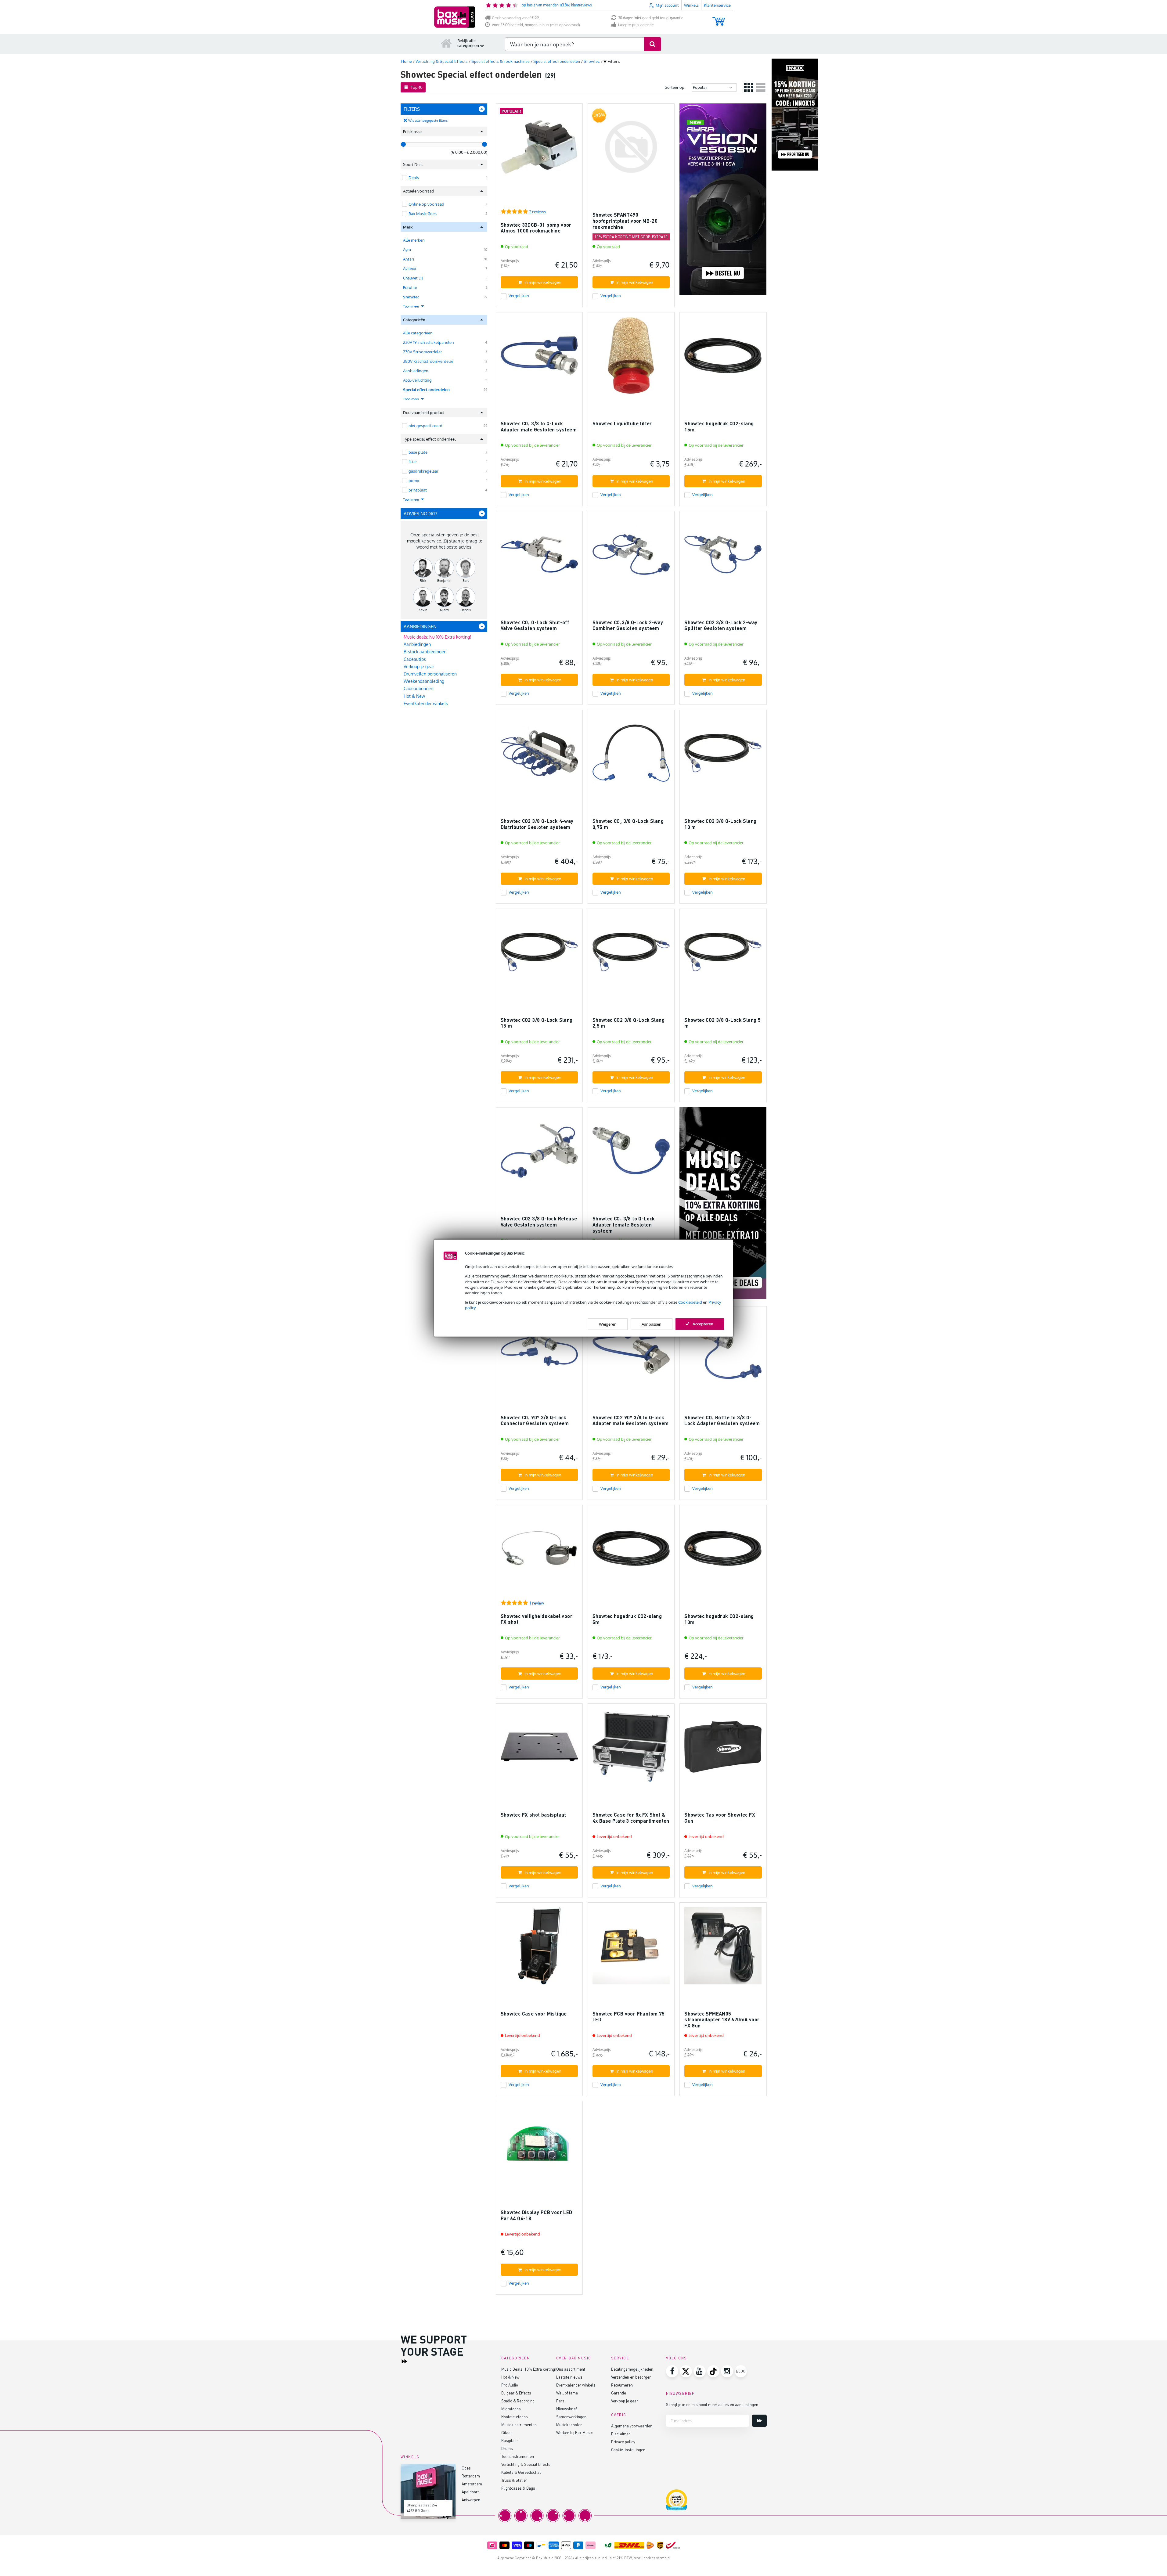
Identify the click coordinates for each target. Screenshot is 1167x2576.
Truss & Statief (514, 2480)
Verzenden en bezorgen (631, 2377)
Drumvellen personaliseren (430, 674)
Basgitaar (510, 2440)
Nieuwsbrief (567, 2409)
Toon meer (412, 306)
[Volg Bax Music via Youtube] (700, 2371)
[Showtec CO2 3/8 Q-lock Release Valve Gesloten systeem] (539, 1153)
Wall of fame (567, 2393)
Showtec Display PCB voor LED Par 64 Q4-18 (537, 2215)
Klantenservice (717, 5)
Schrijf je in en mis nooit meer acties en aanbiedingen (712, 2404)
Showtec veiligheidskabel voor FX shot (537, 1619)
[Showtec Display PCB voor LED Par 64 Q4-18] (539, 2147)
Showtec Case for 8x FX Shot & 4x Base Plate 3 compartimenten (631, 1818)
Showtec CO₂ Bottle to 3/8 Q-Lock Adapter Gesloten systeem (722, 1420)
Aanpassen (652, 1324)
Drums (507, 2448)
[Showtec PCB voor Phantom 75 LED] (631, 1949)
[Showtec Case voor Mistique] (539, 1949)
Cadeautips (415, 659)
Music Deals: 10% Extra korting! (529, 2369)
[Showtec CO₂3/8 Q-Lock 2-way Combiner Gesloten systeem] (631, 557)
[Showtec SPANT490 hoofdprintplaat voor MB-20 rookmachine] (631, 150)
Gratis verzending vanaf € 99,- (516, 18)
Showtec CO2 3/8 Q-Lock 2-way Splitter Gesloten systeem (721, 625)
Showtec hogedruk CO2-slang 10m (719, 1619)
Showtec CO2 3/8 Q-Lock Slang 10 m (720, 824)
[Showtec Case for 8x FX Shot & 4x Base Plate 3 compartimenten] (631, 1750)
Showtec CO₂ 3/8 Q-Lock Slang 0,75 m (628, 824)
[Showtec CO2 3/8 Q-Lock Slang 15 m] (539, 955)
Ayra (407, 250)
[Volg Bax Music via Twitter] (686, 2371)
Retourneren (622, 2385)
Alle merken (414, 240)
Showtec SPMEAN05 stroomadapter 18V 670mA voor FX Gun (722, 2019)
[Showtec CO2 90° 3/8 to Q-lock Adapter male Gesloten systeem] (631, 1352)
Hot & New (414, 696)
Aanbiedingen (416, 371)
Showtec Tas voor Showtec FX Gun (720, 1818)
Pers (560, 2401)
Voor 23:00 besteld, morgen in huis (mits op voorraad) (536, 25)
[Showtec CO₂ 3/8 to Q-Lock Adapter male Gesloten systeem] (539, 358)
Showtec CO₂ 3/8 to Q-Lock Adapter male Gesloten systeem (539, 426)
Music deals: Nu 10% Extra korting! (437, 637)
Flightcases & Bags (518, 2488)
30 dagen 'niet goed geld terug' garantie (651, 18)
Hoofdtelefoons (515, 2417)
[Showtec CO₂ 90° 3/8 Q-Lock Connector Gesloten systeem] (539, 1352)
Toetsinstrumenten (518, 2456)
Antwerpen (471, 2500)
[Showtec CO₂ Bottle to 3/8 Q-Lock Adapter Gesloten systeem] (723, 1352)
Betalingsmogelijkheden (632, 2369)
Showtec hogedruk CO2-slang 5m (627, 1619)
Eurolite (410, 287)
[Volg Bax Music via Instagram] (727, 2371)
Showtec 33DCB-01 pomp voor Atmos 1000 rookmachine (536, 228)
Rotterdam (471, 2476)
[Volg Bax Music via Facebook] (672, 2371)
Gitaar (507, 2432)
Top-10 (417, 87)
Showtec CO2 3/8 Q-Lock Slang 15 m (537, 1023)
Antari (409, 259)
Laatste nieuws (569, 2377)
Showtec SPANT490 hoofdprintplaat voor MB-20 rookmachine (625, 221)
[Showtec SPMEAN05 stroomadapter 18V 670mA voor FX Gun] (723, 1949)
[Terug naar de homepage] (446, 43)
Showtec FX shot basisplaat (533, 1815)
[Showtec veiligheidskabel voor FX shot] (539, 1551)
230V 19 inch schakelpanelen (429, 342)
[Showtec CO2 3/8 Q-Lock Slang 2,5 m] (631, 955)
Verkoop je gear (419, 667)
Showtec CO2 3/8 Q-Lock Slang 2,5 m (629, 1023)
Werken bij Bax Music (574, 2432)
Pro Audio (510, 2385)
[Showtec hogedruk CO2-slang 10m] (723, 1551)
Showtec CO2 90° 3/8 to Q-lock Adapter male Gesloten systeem (631, 1420)
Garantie (619, 2393)
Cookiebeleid (690, 1302)
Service (620, 2358)
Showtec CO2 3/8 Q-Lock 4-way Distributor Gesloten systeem (537, 824)
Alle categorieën (418, 333)
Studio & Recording (518, 2401)
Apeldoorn (471, 2492)
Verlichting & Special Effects (526, 2464)
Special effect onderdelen (426, 390)
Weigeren (608, 1324)
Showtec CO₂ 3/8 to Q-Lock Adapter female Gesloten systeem (624, 1224)
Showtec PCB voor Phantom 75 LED (629, 2017)
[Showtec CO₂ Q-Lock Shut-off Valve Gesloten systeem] (539, 557)
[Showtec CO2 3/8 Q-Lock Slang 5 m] (723, 955)
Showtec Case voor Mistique (534, 2014)
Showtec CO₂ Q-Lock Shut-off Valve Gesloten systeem (535, 625)
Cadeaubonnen (418, 688)
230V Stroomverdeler (423, 352)
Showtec (411, 297)
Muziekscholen (569, 2425)
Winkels (691, 5)
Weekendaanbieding (424, 681)
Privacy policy (623, 2442)
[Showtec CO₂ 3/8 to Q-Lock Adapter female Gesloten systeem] (631, 1153)
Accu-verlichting (417, 380)
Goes (466, 2468)
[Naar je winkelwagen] (719, 18)
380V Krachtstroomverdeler (428, 361)
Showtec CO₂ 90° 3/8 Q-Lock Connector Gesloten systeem (535, 1420)
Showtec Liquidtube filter (622, 423)
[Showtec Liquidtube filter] (631, 358)
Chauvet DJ (413, 278)
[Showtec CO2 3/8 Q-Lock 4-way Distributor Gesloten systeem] (539, 756)
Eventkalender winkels (426, 703)
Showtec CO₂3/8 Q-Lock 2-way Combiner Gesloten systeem (628, 625)
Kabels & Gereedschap (521, 2472)
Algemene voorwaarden (632, 2426)
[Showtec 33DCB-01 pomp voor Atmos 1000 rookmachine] (539, 150)
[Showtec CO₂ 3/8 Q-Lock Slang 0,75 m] (631, 756)
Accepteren (703, 1324)
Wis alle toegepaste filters (428, 121)
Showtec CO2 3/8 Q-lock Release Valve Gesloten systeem (539, 1221)
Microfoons (511, 2409)
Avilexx (410, 268)
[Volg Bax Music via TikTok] (713, 2371)
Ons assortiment (571, 2369)
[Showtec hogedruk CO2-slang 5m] (631, 1551)
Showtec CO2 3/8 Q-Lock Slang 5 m (722, 1023)
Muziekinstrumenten (519, 2425)
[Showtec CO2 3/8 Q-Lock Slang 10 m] (723, 756)
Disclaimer (621, 2434)
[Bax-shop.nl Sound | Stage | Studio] (455, 17)
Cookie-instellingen (628, 2450)
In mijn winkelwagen (543, 282)
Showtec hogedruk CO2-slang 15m (719, 426)
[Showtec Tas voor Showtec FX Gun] (723, 1750)
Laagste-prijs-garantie (636, 25)
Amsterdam (472, 2484)
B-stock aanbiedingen (425, 652)
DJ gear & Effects (516, 2393)
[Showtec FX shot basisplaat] (539, 1750)
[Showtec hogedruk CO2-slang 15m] (723, 358)
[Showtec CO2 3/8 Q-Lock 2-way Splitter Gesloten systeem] (723, 557)
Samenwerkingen (571, 2417)
